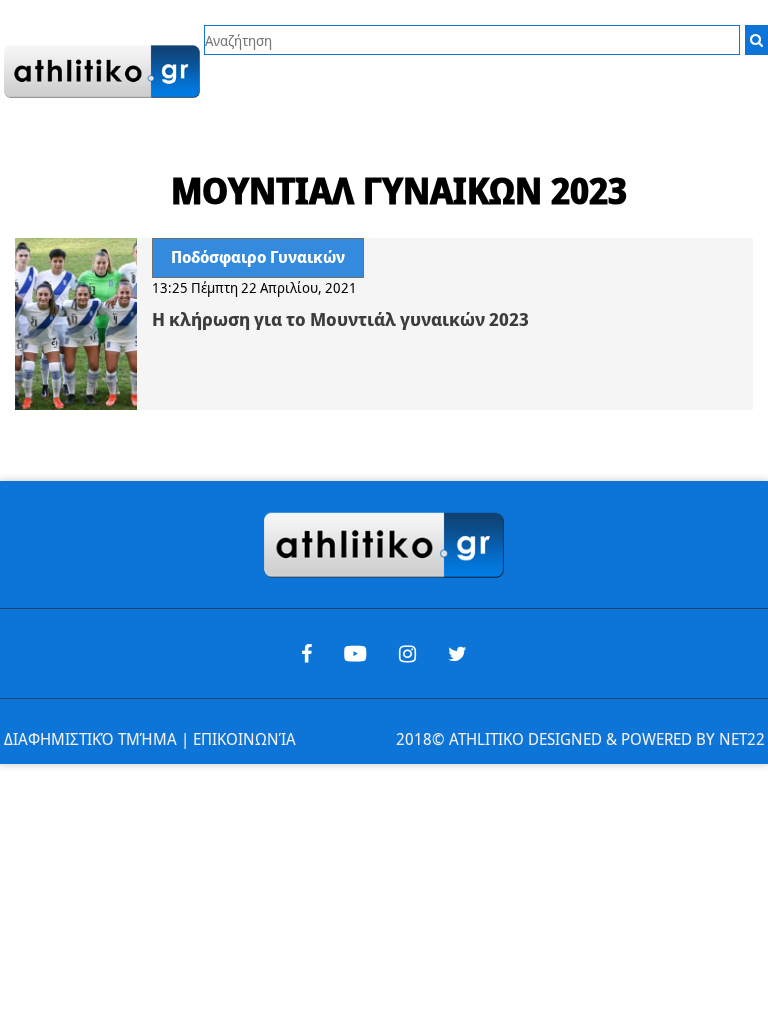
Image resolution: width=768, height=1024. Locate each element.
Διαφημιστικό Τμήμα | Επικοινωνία (150, 739)
